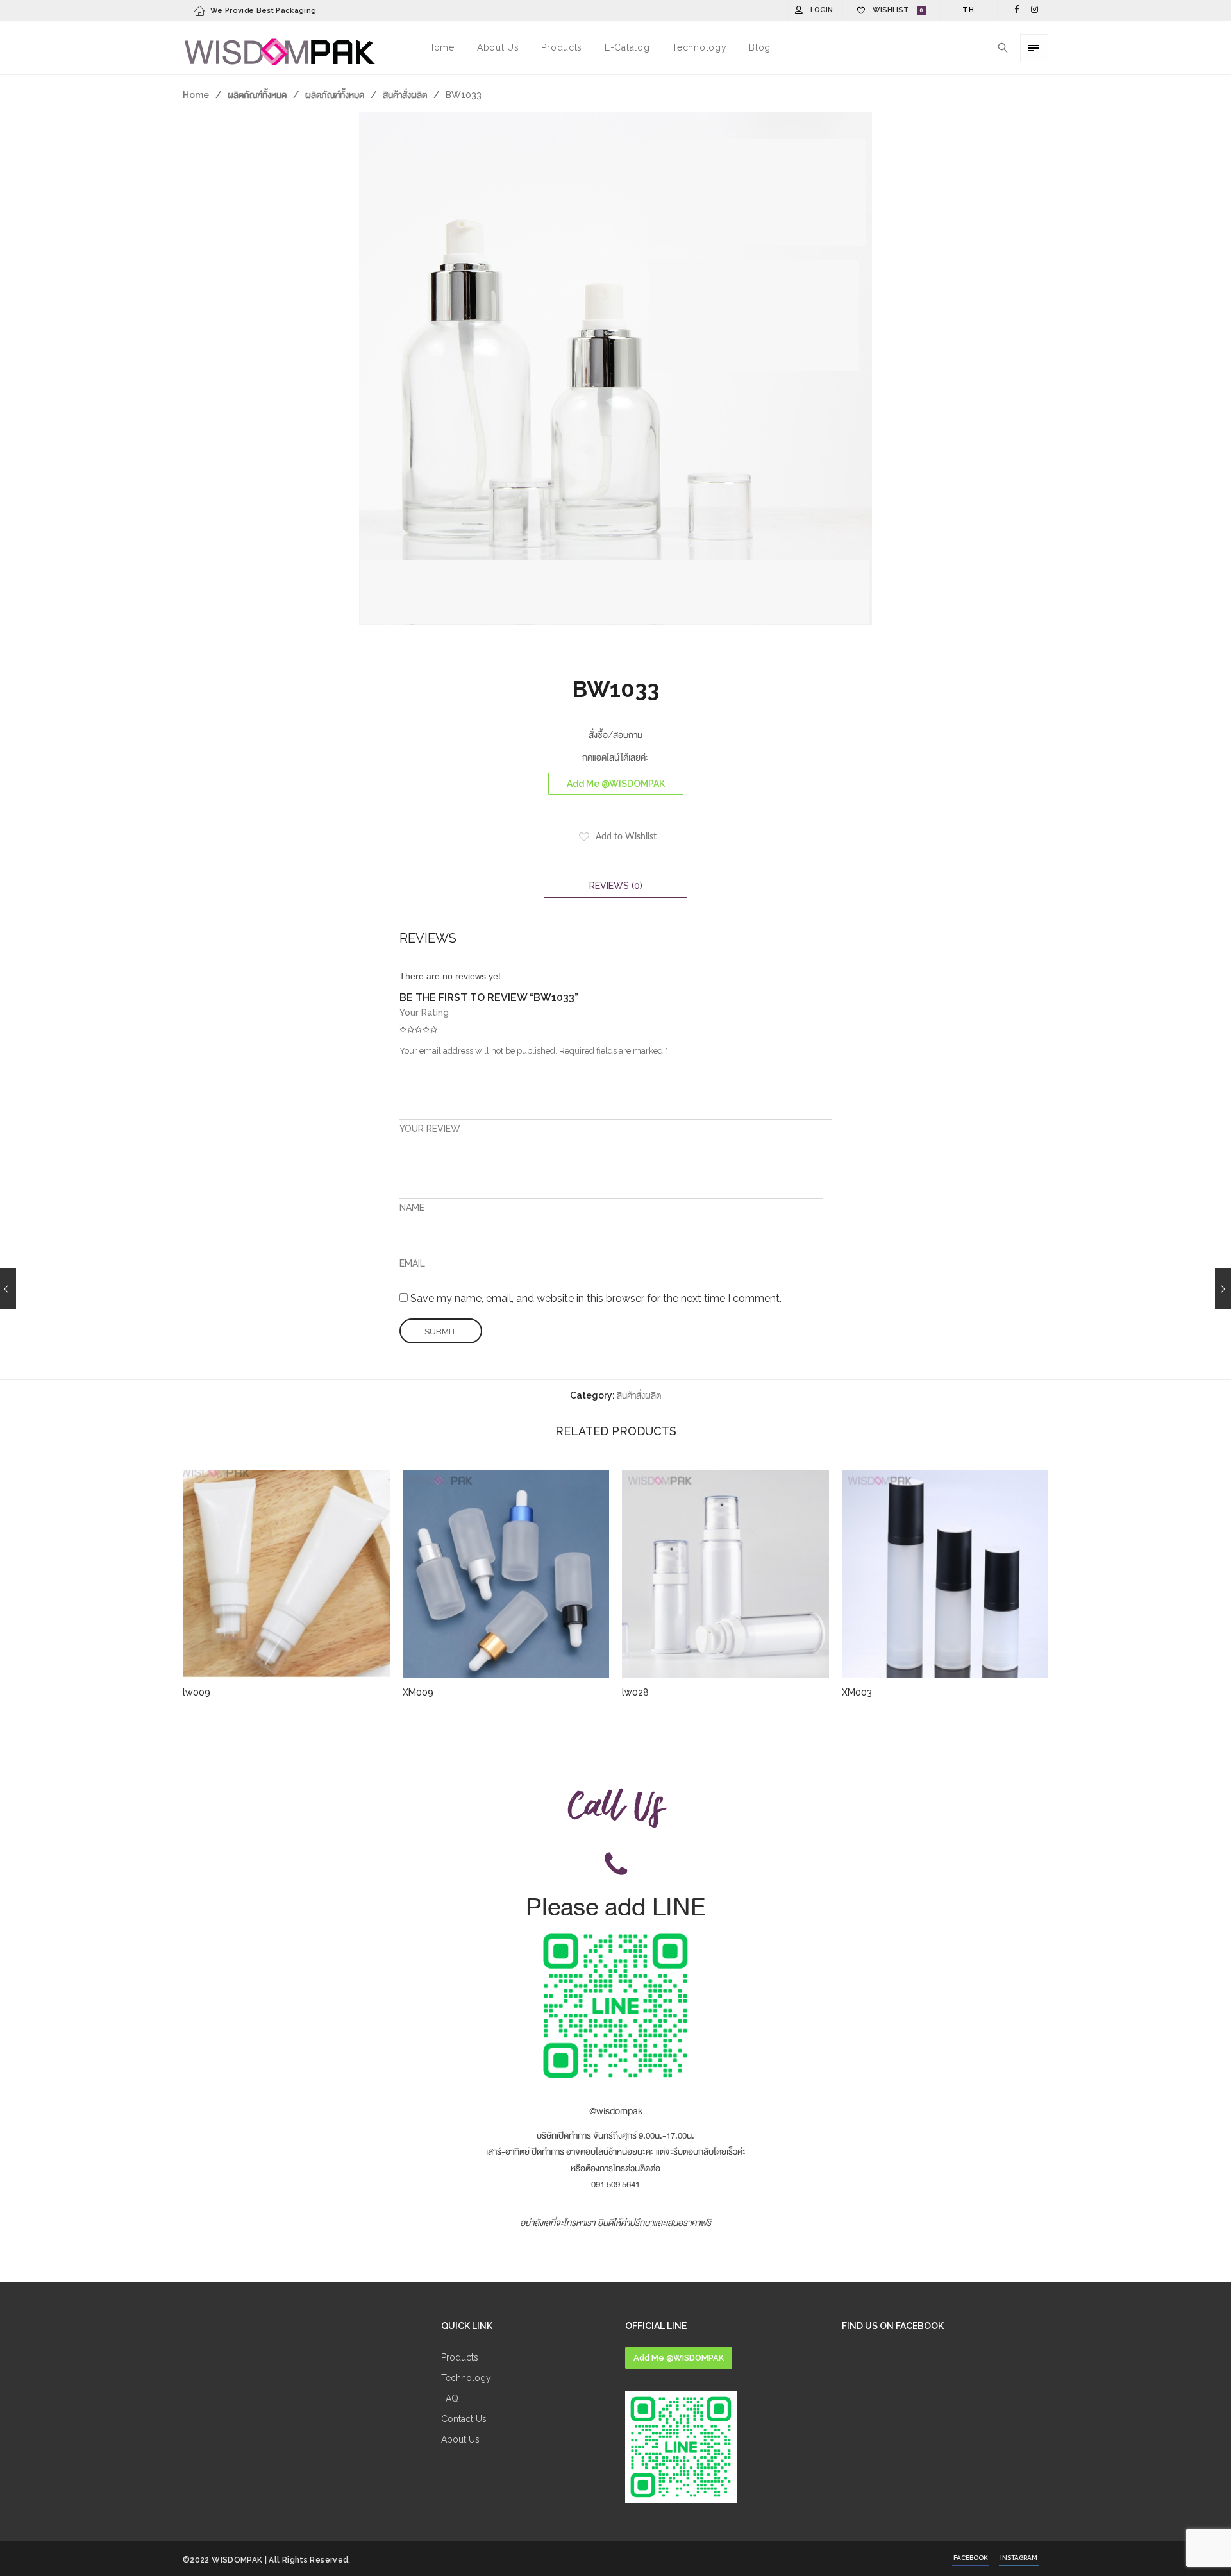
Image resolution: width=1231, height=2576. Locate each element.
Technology (466, 2378)
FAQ (450, 2398)
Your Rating (424, 1013)
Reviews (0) (616, 886)
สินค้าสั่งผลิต (405, 95)
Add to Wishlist (626, 837)
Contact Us (464, 2419)
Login (822, 10)
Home (196, 95)
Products (460, 2357)
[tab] (616, 886)
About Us (460, 2439)
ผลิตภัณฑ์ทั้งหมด (257, 95)
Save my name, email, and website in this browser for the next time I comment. (596, 1298)
